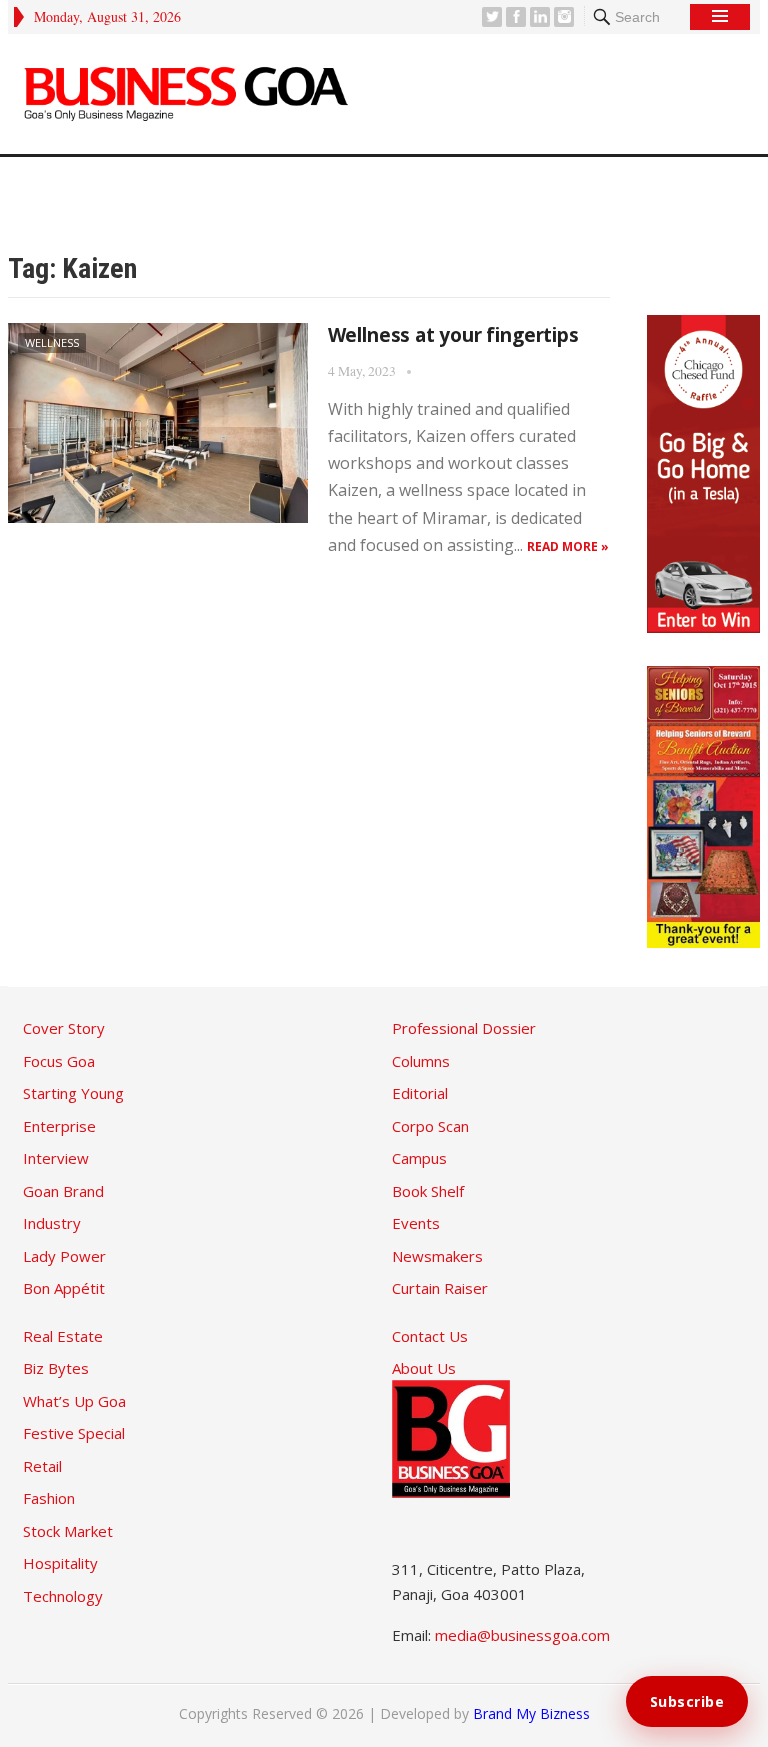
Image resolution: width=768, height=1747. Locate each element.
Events (416, 1223)
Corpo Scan (430, 1126)
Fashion (49, 1498)
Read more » (568, 546)
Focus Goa (59, 1061)
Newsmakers (437, 1256)
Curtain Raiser (440, 1288)
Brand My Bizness (531, 1713)
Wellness (52, 342)
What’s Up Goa (74, 1401)
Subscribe (687, 1701)
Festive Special (74, 1433)
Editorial (420, 1093)
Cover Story (64, 1028)
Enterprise (59, 1126)
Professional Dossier (464, 1028)
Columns (421, 1061)
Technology (63, 1596)
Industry (52, 1223)
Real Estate (63, 1336)
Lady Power (64, 1256)
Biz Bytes (56, 1368)
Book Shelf (428, 1191)
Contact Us (430, 1336)
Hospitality (60, 1563)
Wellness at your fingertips (453, 335)
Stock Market (68, 1531)
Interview (56, 1158)
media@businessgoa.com (522, 1635)
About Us (424, 1368)
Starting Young (73, 1093)
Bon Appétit (64, 1288)
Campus (419, 1158)
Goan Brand (63, 1191)
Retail (42, 1466)
